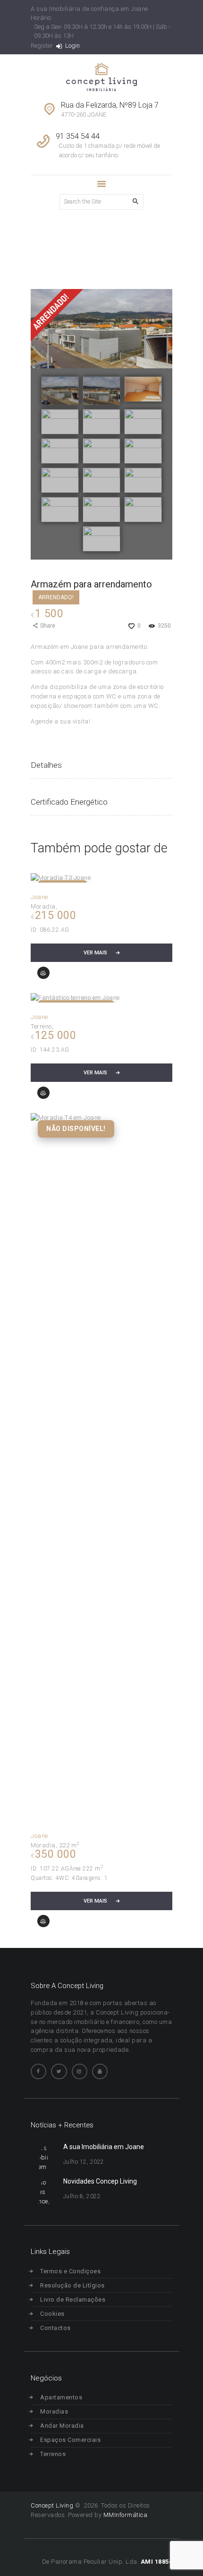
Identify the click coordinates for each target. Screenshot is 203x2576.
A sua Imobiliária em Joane (104, 2147)
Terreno (41, 1026)
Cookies (52, 2314)
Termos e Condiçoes (70, 2271)
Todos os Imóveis (82, 248)
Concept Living (52, 2505)
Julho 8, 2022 (82, 2196)
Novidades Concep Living (100, 2181)
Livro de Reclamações (73, 2300)
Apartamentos (61, 2397)
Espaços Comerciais (70, 2440)
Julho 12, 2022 (84, 2162)
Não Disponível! (76, 1129)
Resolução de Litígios (72, 2285)
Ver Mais (95, 953)
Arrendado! (56, 597)
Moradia (43, 906)
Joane (39, 897)
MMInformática (124, 2515)
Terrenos (53, 2454)
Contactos (55, 2328)
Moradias (54, 2411)
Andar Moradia (62, 2426)
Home (39, 248)
